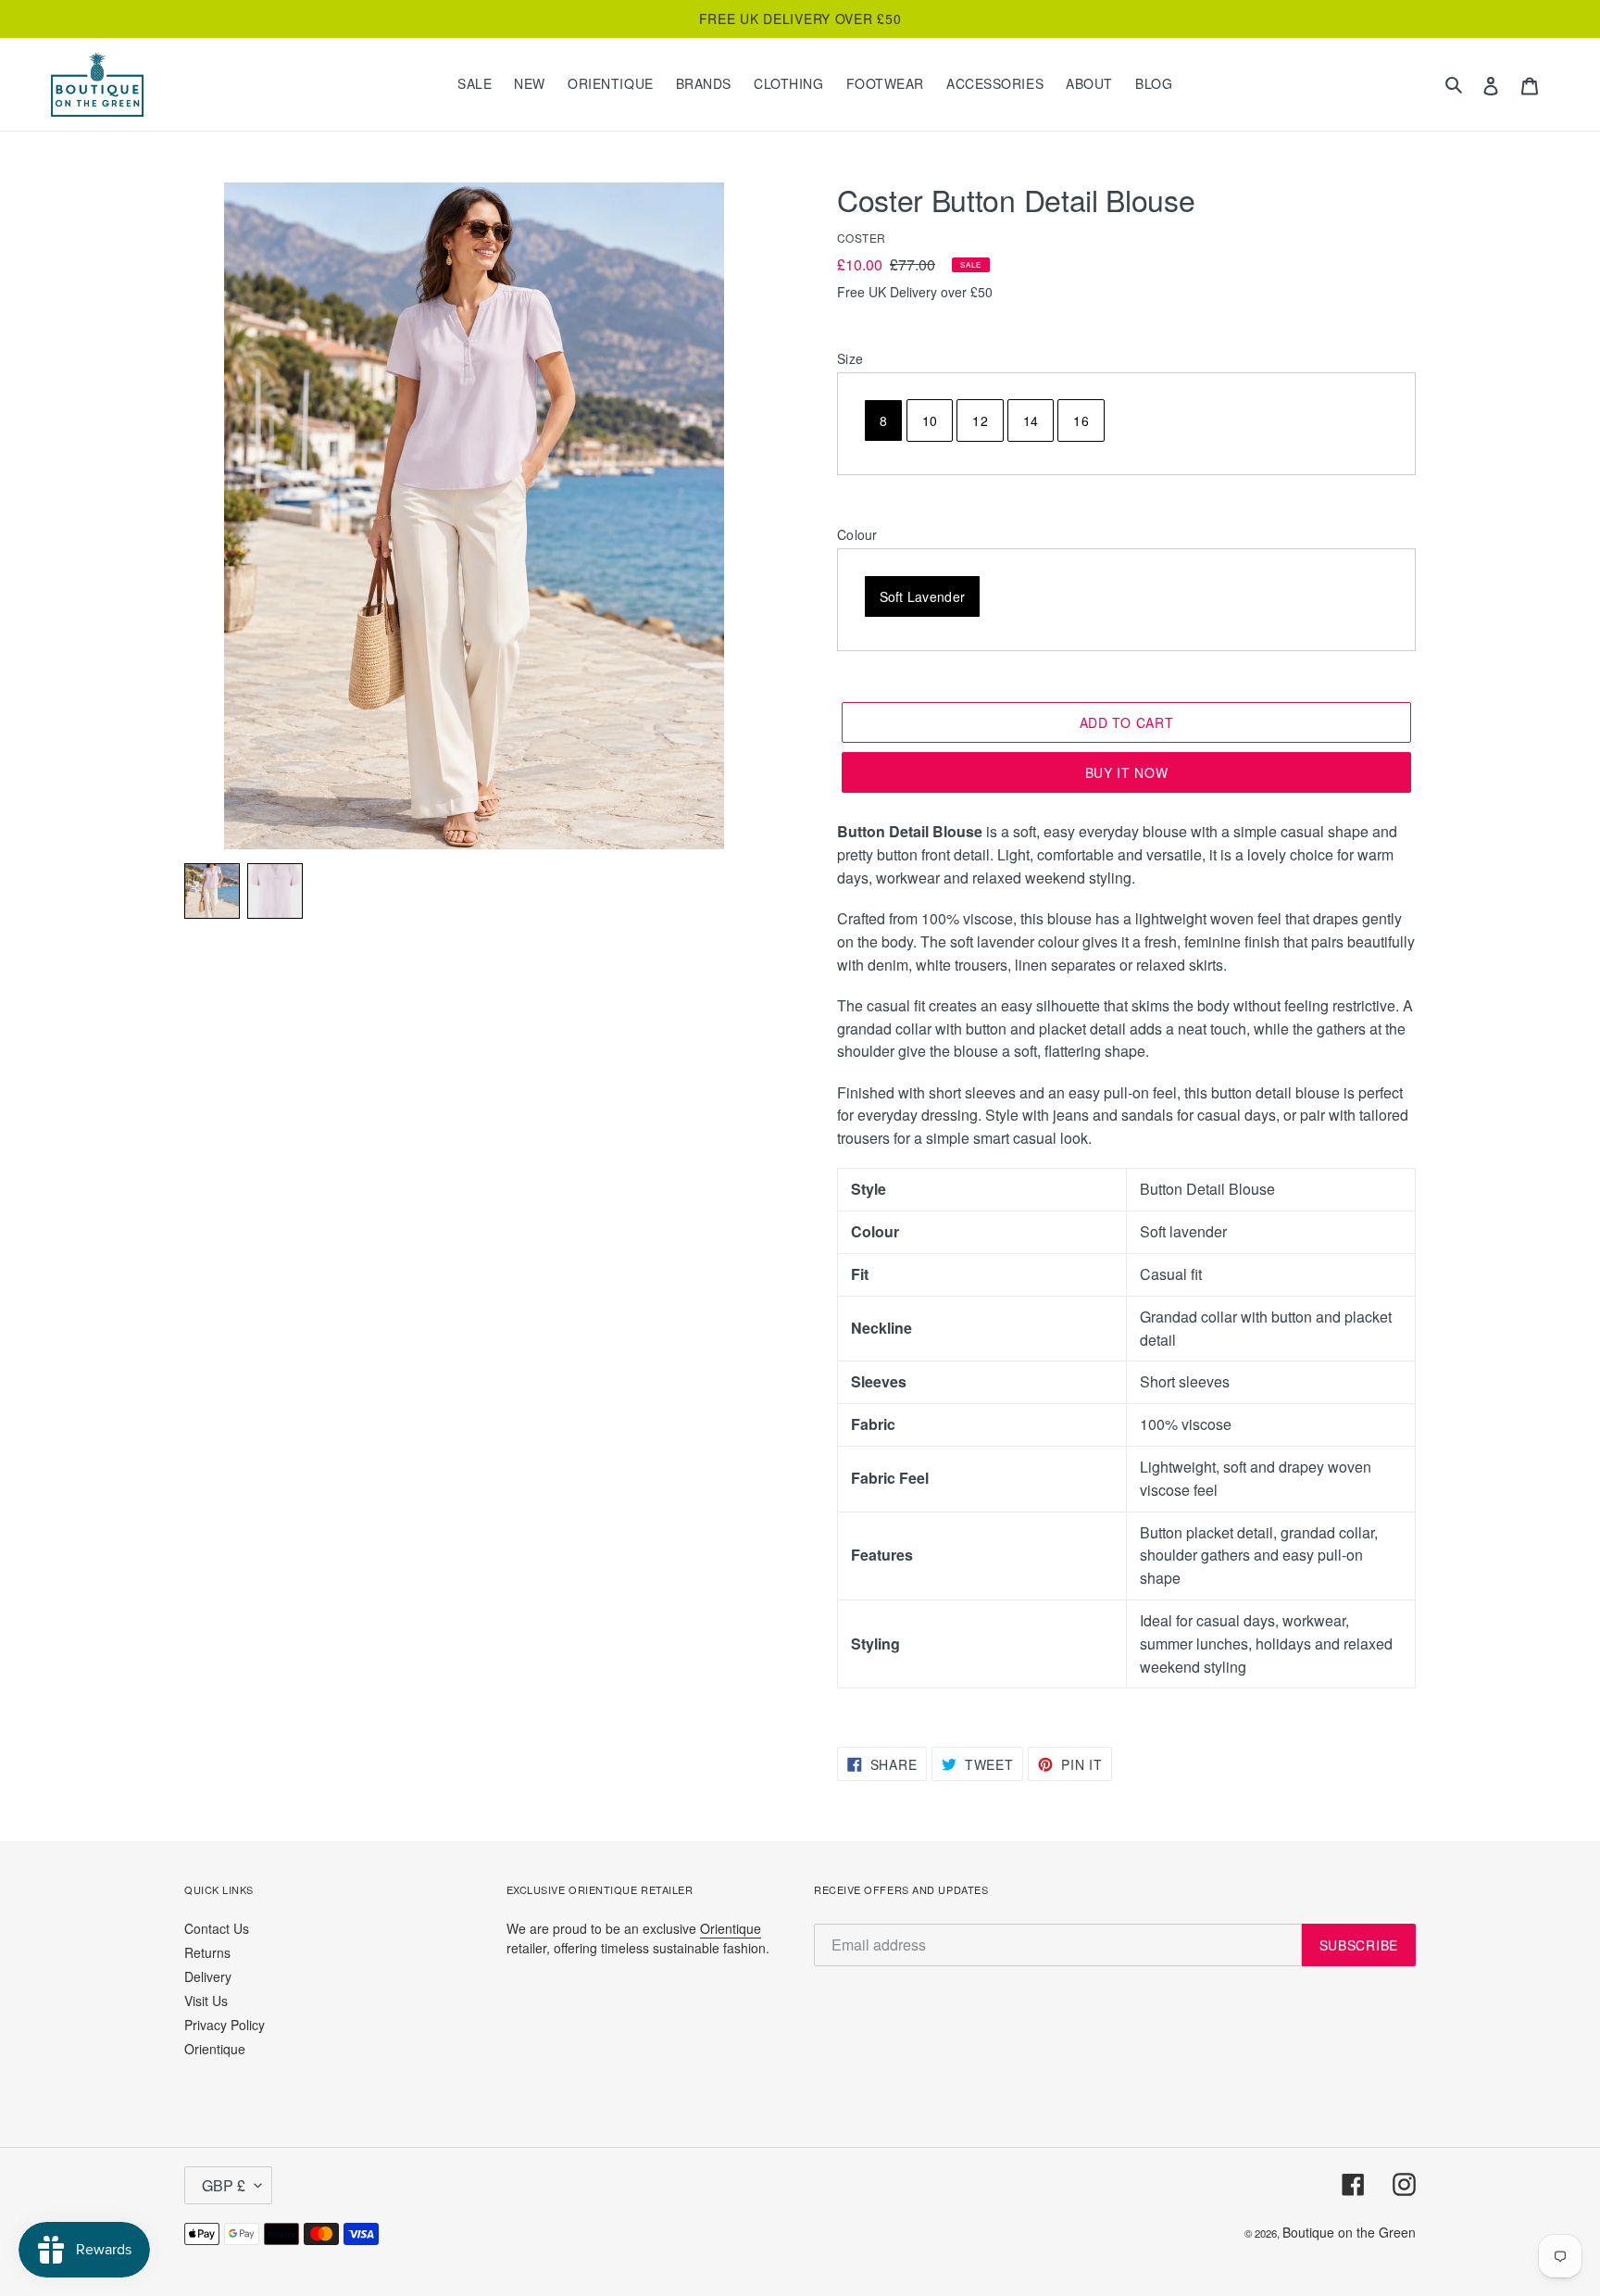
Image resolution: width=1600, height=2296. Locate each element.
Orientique (215, 2049)
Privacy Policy (225, 2025)
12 (980, 420)
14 (1031, 420)
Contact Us (217, 1928)
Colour (857, 535)
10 (930, 420)
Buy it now (1127, 772)
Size (850, 359)
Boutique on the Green (1349, 2232)
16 (1081, 420)
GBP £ (224, 2185)
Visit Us (206, 2001)
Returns (207, 1952)
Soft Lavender (923, 596)
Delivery (208, 1976)
